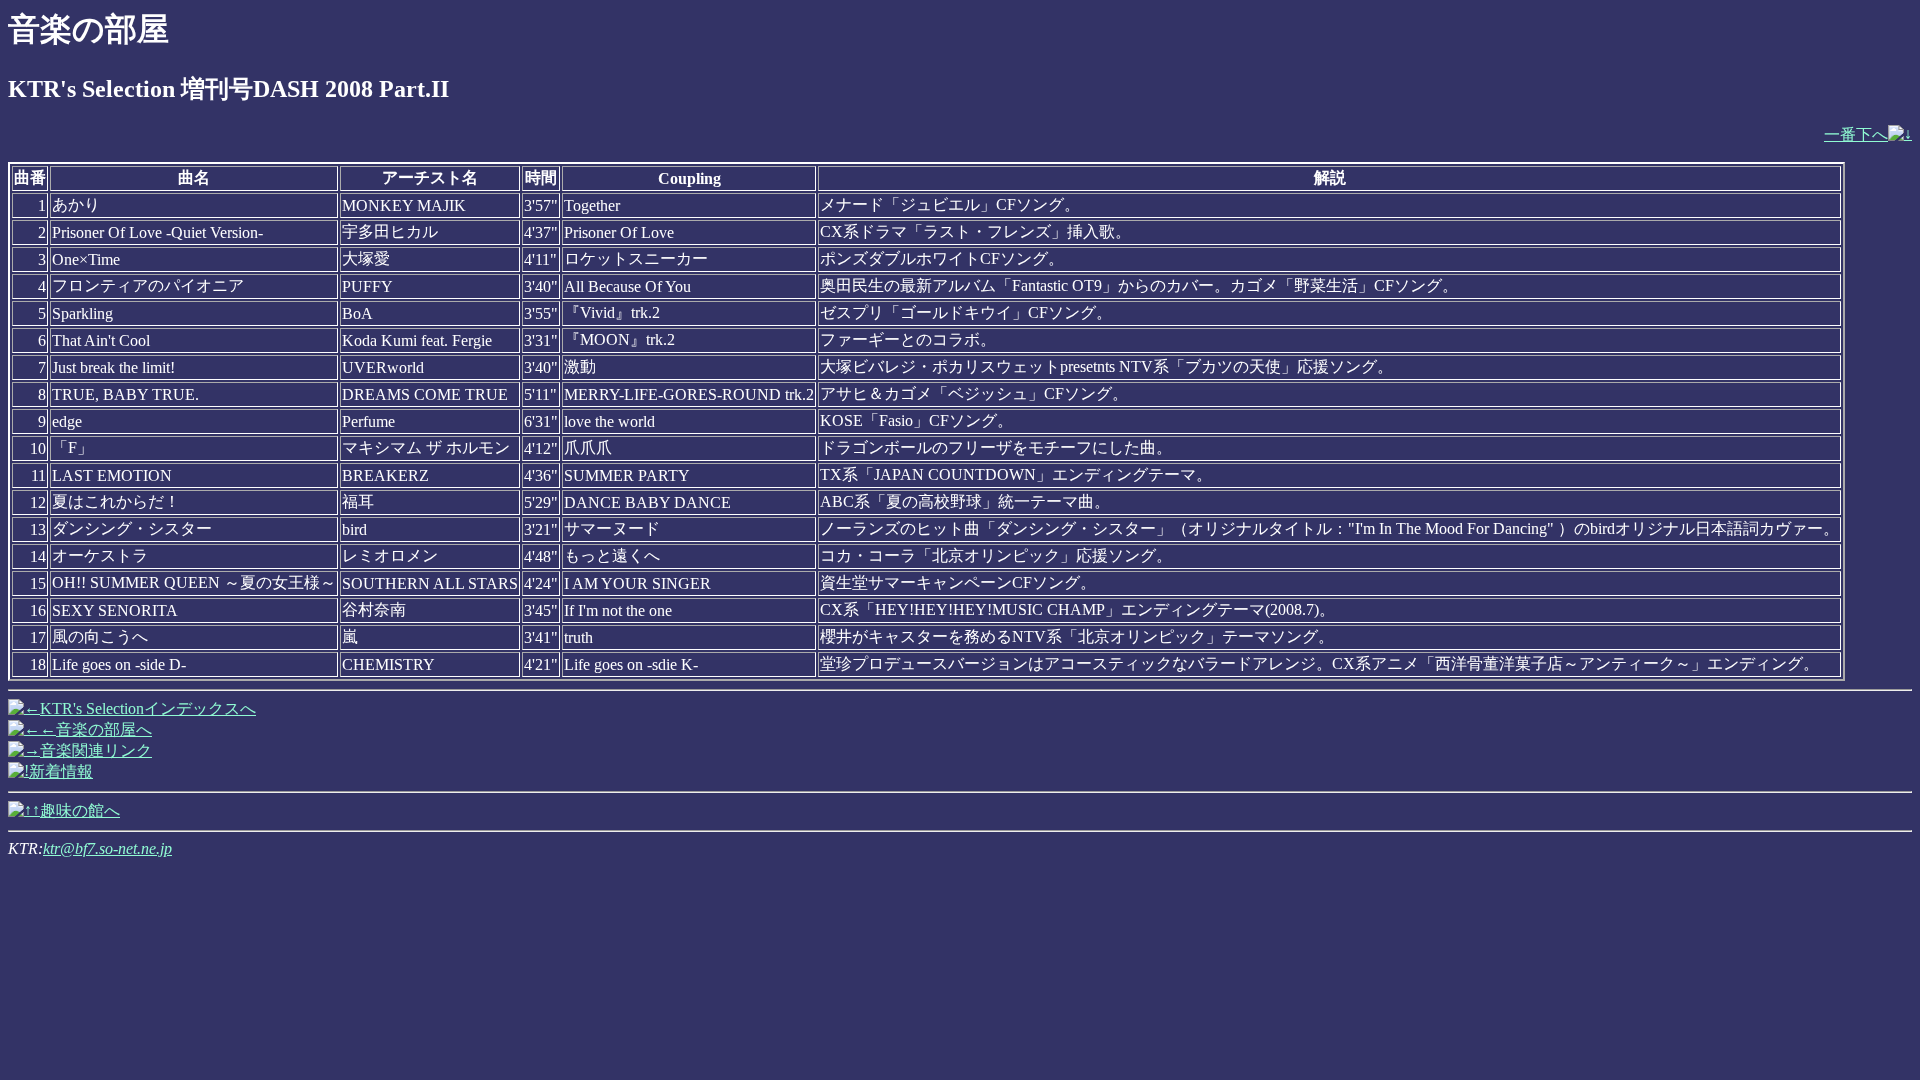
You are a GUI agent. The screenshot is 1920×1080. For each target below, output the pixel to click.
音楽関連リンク (96, 750)
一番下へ (1856, 134)
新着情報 (61, 771)
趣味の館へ (80, 810)
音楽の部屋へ (104, 729)
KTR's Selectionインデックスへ (148, 708)
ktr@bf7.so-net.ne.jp (107, 848)
